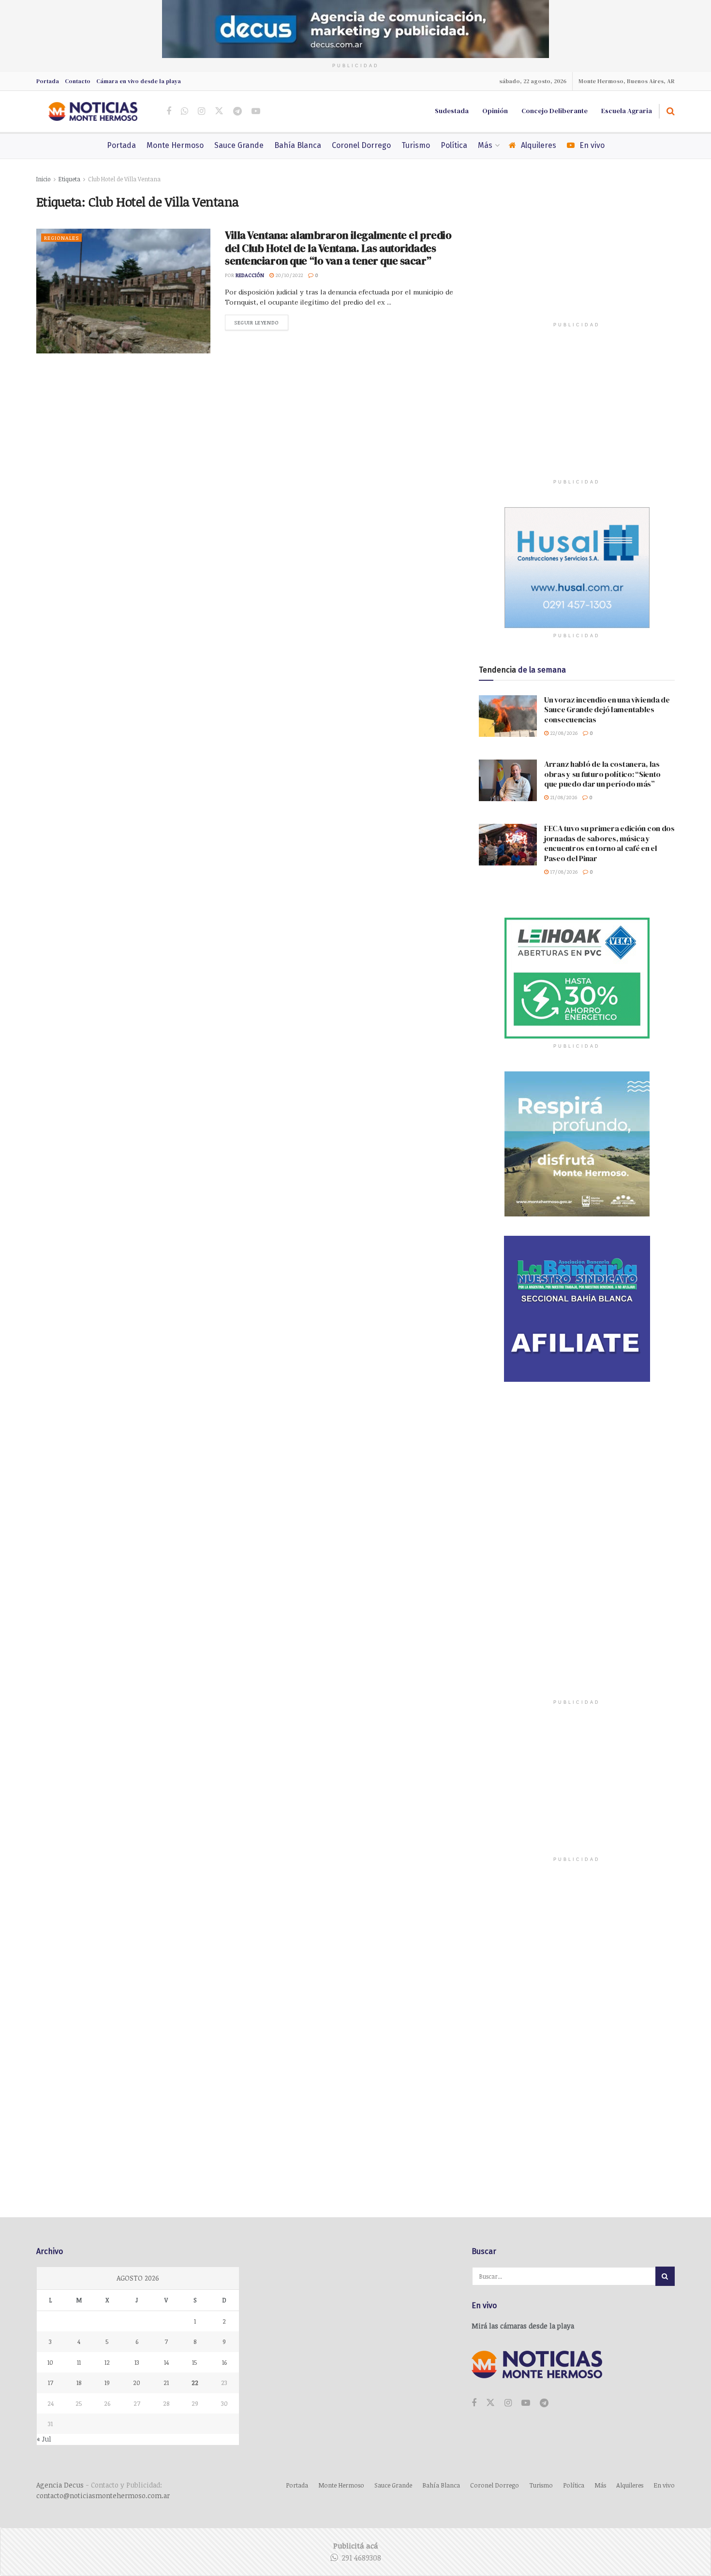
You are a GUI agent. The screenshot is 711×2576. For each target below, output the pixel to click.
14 (166, 2362)
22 (195, 2383)
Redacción (250, 275)
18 (79, 2383)
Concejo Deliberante (555, 111)
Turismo (416, 145)
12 (107, 2362)
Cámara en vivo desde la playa (139, 81)
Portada (48, 81)
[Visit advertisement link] (355, 29)
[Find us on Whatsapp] (185, 111)
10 (50, 2362)
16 (224, 2362)
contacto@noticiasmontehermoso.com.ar (103, 2495)
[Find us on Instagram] (201, 111)
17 (51, 2383)
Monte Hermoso (175, 145)
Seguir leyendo (261, 322)
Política (454, 145)
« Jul (44, 2439)
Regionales (61, 238)
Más (485, 145)
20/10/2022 (288, 275)
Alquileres (539, 145)
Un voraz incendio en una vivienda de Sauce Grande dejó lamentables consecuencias (607, 710)
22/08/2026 (563, 733)
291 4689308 (361, 2558)
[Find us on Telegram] (237, 111)
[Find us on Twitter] (219, 111)
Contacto (78, 81)
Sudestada (452, 111)
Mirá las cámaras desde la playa (523, 2326)
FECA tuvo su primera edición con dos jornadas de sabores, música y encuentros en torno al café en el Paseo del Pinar (609, 843)
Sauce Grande (239, 145)
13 (137, 2362)
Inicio (44, 179)
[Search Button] (671, 111)
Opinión (495, 111)
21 (166, 2383)
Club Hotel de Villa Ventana (124, 179)
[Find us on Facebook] (169, 111)
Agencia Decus (60, 2485)
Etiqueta (69, 179)
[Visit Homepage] (93, 111)
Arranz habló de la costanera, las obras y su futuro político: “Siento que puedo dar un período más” (602, 774)
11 (79, 2362)
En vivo (592, 145)
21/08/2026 (563, 797)
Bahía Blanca (298, 145)
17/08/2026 (563, 871)
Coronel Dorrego (361, 145)
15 (195, 2362)
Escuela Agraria (627, 111)
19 (107, 2383)
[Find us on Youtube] (256, 111)
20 (137, 2383)
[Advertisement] (577, 254)
